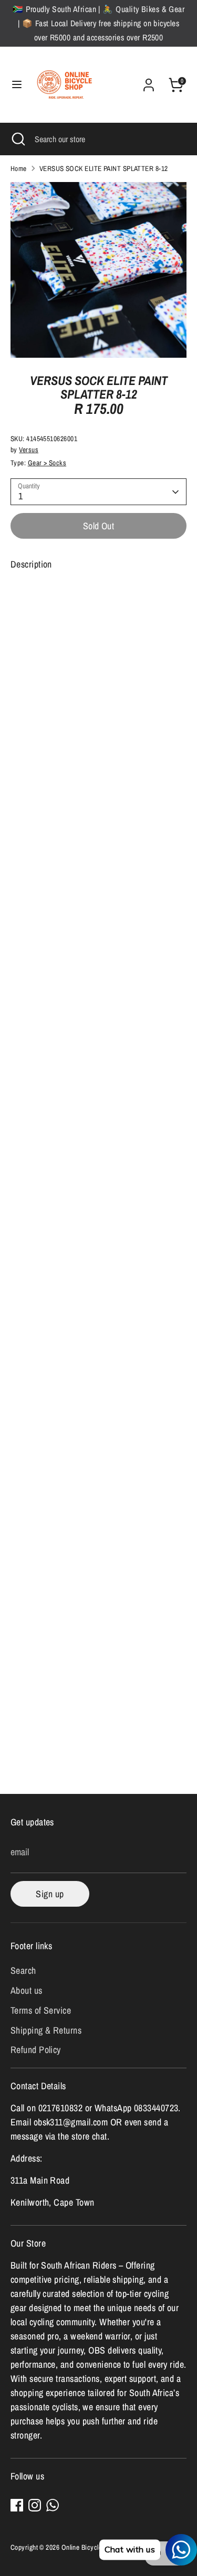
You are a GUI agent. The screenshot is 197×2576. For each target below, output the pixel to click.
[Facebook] (17, 2505)
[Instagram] (35, 2505)
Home (19, 168)
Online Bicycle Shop (90, 2547)
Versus (29, 450)
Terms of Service (41, 2010)
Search (23, 1970)
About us (27, 1990)
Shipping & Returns (46, 2030)
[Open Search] (17, 139)
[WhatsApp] (53, 2505)
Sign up (50, 1894)
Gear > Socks (47, 463)
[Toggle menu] (17, 85)
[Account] (149, 82)
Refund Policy (36, 2050)
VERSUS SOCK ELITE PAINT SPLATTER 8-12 (104, 168)
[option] (98, 270)
